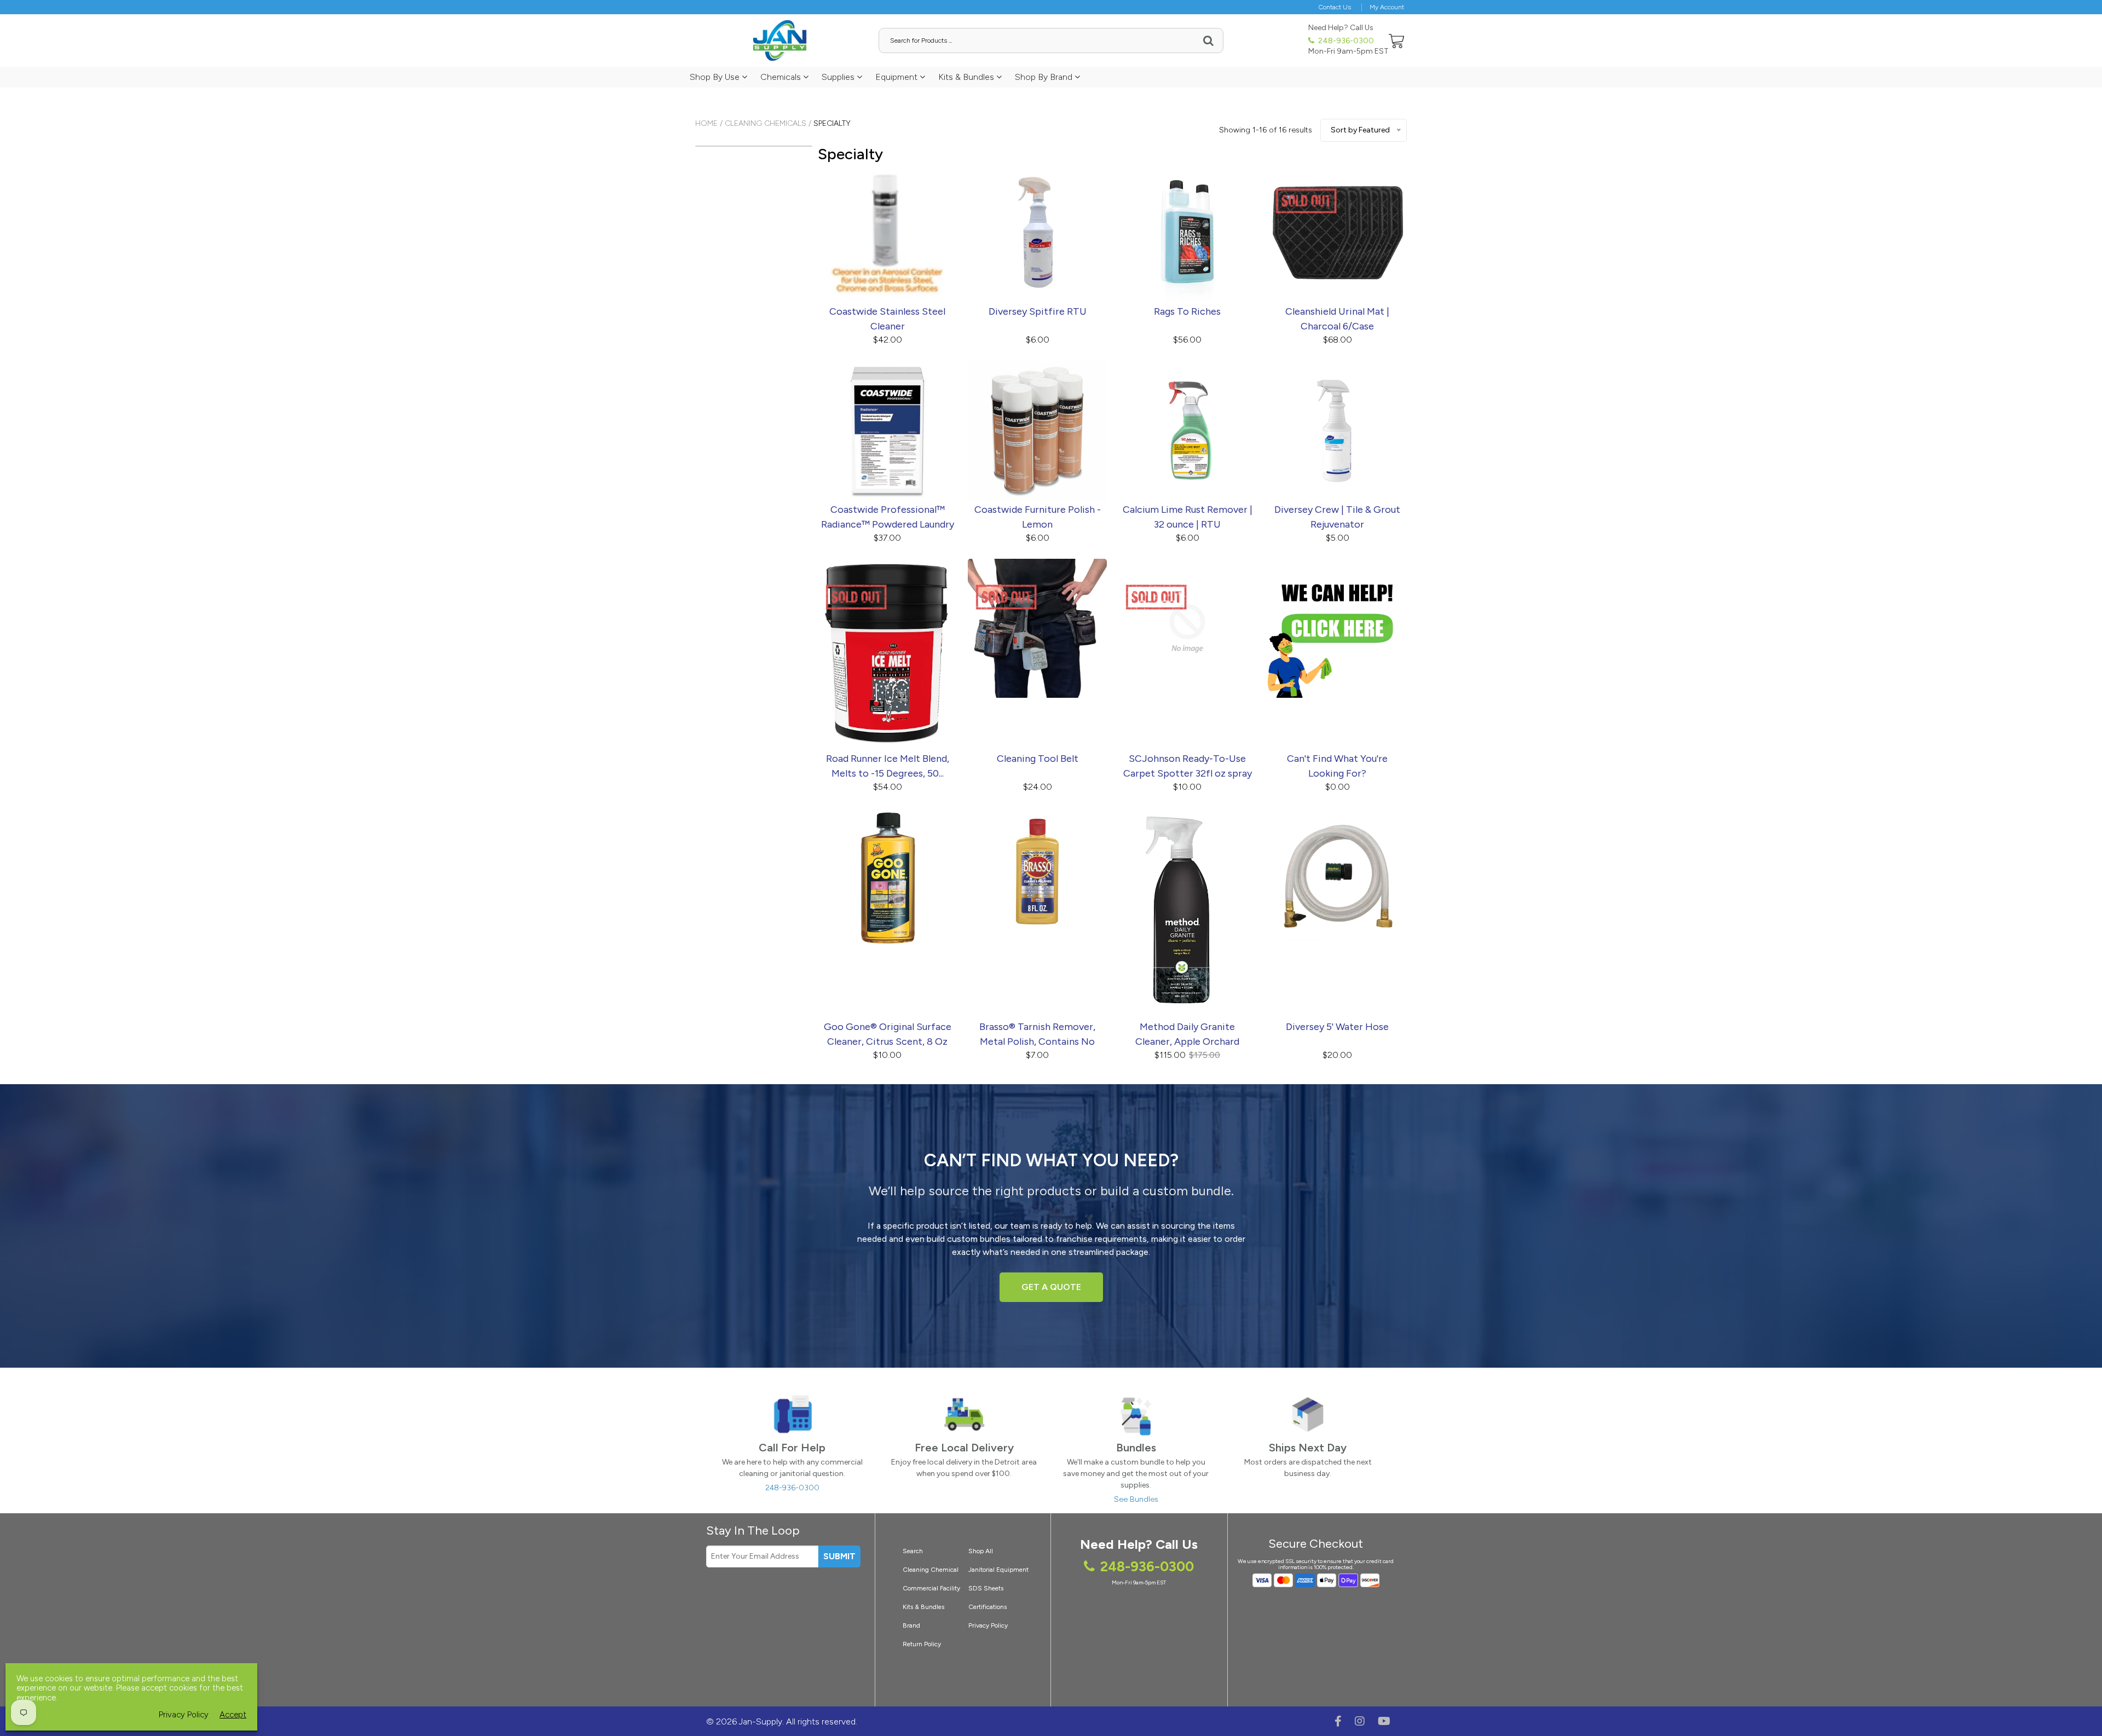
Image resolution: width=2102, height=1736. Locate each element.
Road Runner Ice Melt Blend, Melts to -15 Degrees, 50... (888, 766)
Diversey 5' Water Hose (1337, 1027)
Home (706, 123)
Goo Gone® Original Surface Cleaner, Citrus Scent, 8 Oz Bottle (888, 1035)
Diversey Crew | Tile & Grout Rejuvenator (1337, 517)
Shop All (981, 1551)
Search (913, 1551)
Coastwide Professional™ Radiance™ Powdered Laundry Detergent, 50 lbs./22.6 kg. (888, 518)
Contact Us (1335, 7)
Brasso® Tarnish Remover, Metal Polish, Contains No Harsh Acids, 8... (1037, 1035)
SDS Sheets (986, 1588)
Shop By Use (716, 77)
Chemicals (782, 77)
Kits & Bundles (967, 77)
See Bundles (1136, 1499)
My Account (1387, 7)
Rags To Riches (1187, 311)
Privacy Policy (988, 1625)
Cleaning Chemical (931, 1570)
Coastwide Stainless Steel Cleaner (887, 319)
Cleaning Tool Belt (1038, 759)
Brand (911, 1625)
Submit (839, 1556)
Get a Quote (1051, 1287)
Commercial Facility (931, 1588)
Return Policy (922, 1644)
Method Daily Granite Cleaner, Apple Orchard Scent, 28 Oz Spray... (1187, 1035)
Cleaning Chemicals (766, 123)
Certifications (988, 1607)
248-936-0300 (1345, 41)
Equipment (897, 77)
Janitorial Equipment (998, 1570)
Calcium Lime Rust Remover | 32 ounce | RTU (1188, 517)
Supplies (839, 77)
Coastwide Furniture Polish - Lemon (1038, 517)
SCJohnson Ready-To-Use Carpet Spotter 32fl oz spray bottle (1188, 767)
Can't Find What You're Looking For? (1337, 766)
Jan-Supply (761, 1721)
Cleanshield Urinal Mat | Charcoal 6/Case (1337, 319)
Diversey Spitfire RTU (1038, 311)
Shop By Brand (1045, 77)
